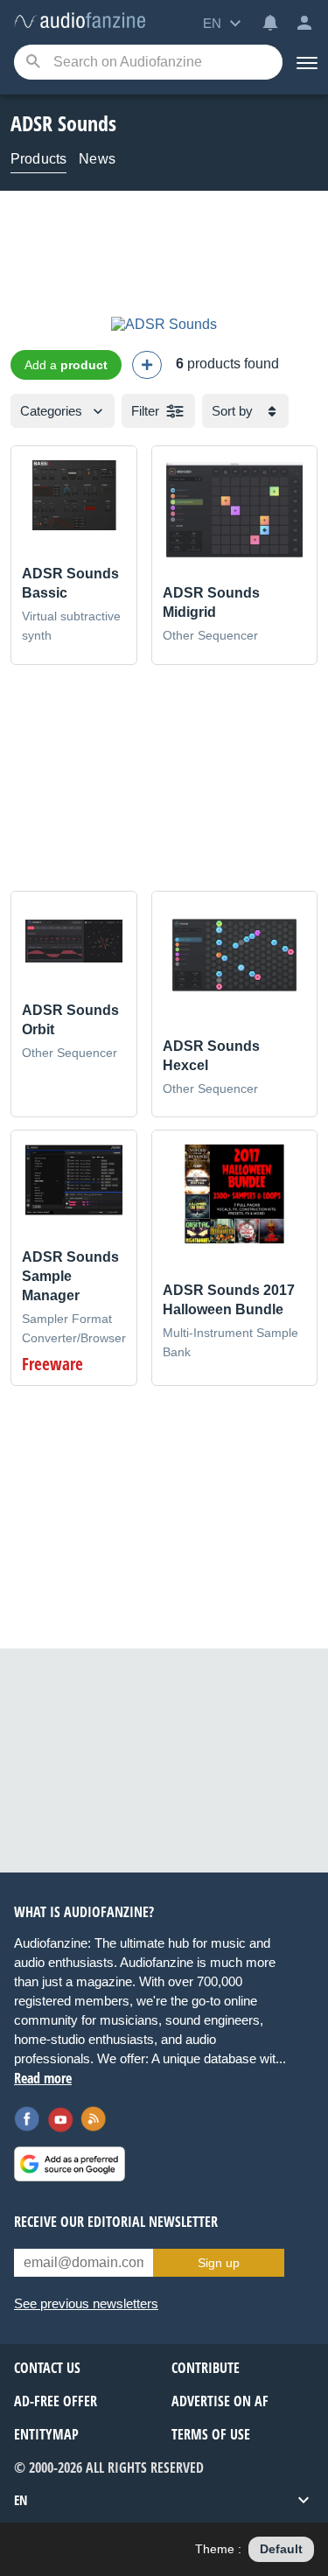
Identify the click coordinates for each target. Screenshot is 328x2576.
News (97, 159)
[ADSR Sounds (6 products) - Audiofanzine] (80, 21)
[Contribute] (147, 365)
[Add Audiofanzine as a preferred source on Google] (70, 2164)
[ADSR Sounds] (164, 324)
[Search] (33, 63)
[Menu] (305, 62)
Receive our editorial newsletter (116, 2222)
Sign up (219, 2263)
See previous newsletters (86, 2303)
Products (38, 159)
